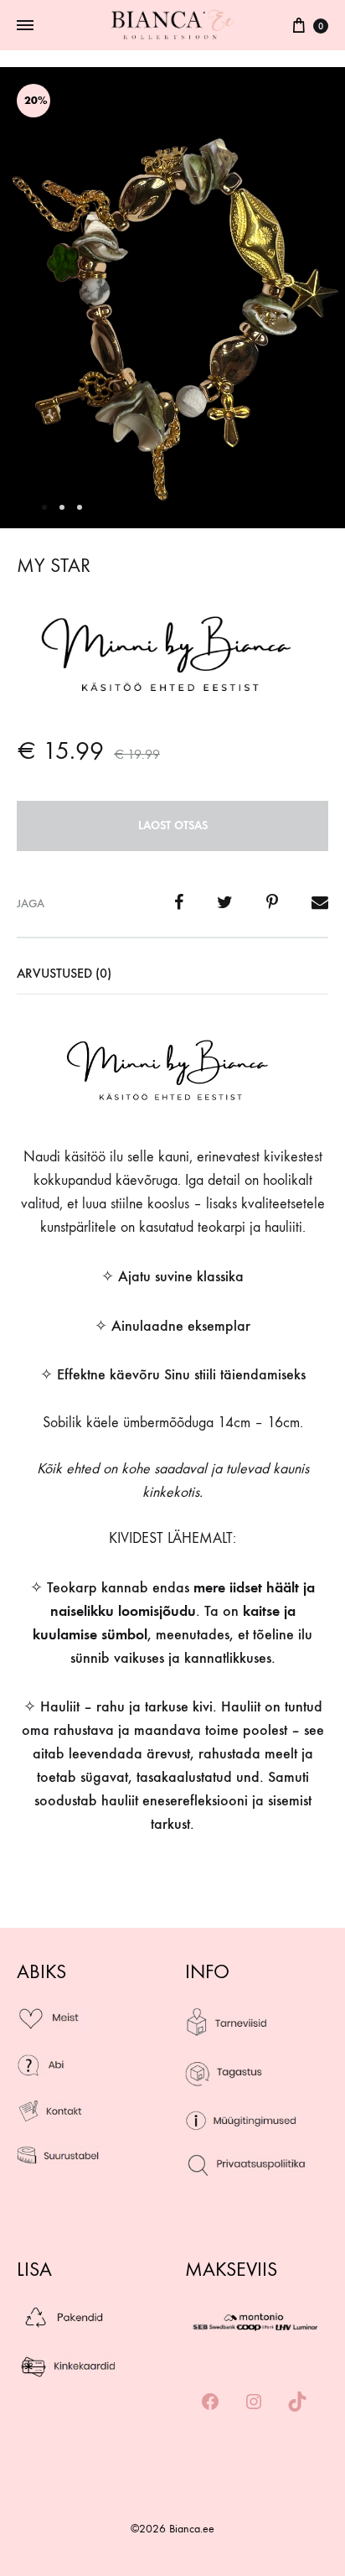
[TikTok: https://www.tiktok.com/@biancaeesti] (297, 2403)
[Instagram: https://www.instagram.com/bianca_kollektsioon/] (254, 2403)
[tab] (172, 974)
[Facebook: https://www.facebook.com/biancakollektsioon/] (210, 2403)
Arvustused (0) (64, 973)
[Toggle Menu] (25, 26)
